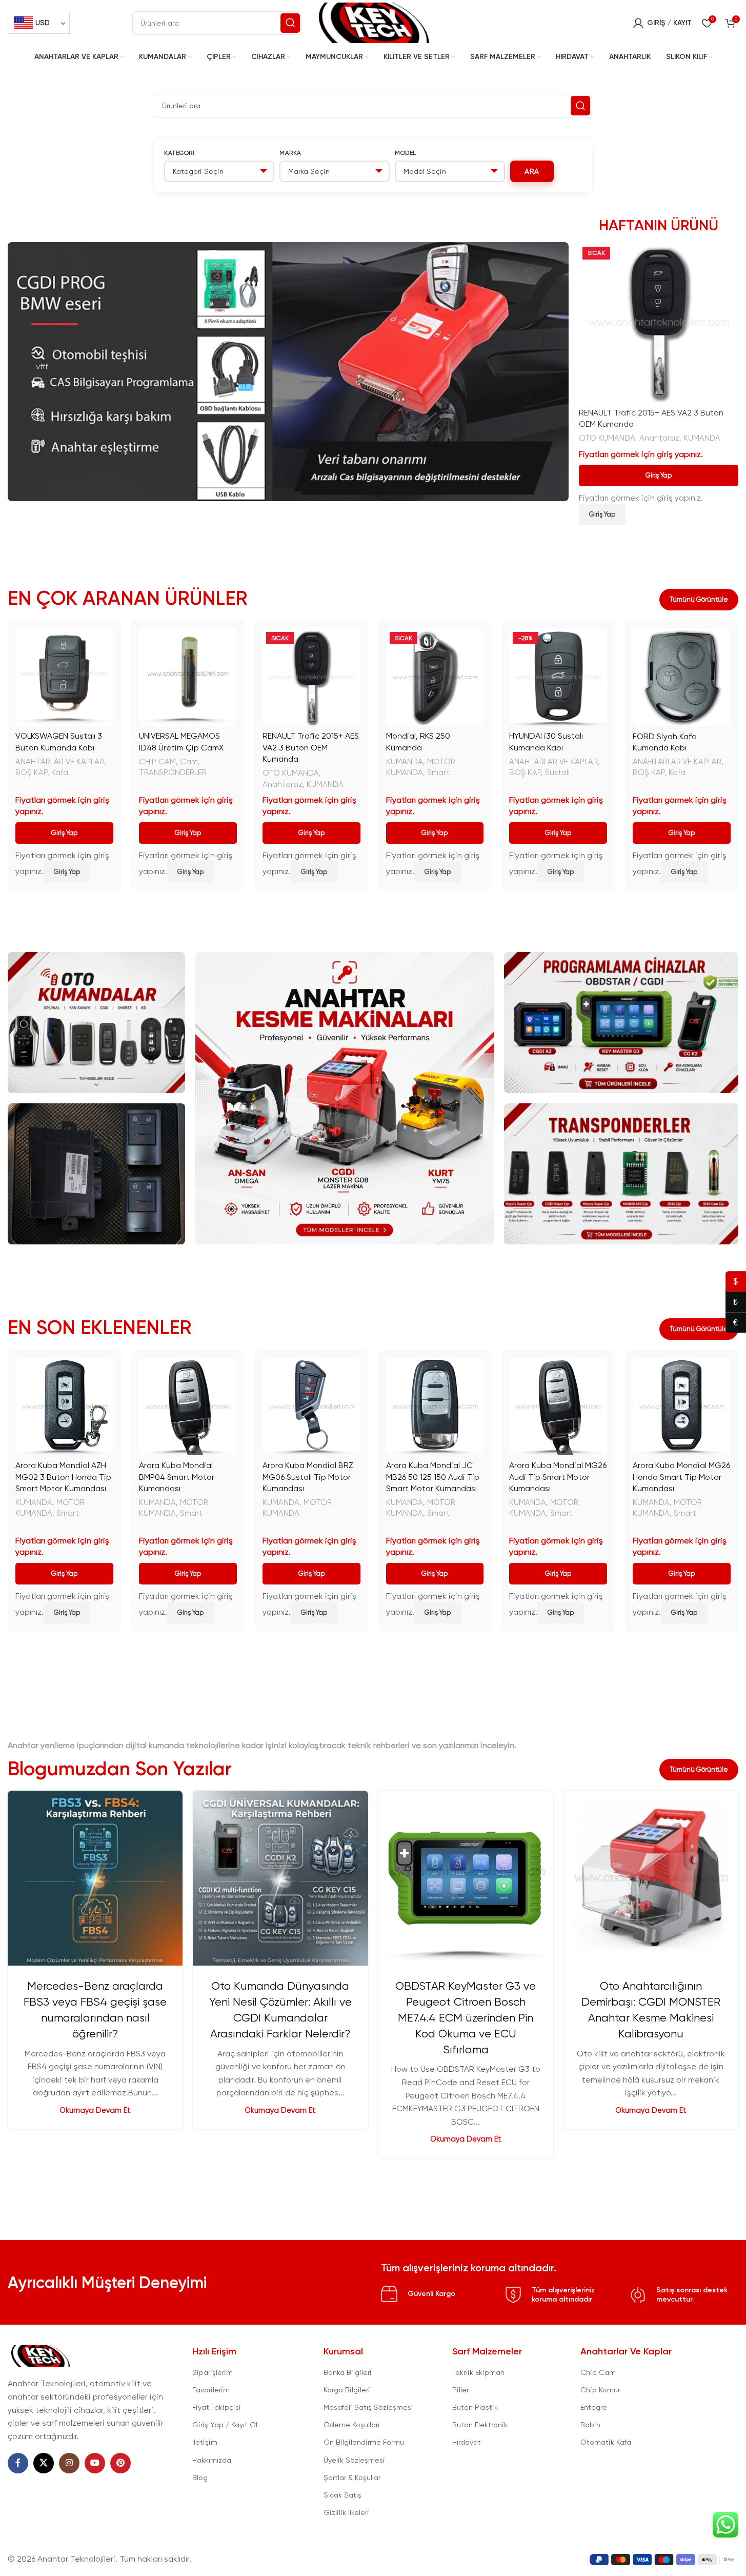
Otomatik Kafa (606, 2442)
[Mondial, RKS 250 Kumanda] (435, 677)
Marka (290, 153)
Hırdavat (467, 2442)
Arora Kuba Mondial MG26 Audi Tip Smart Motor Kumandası (558, 1477)
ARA (532, 171)
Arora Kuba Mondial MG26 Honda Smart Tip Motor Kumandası (681, 1477)
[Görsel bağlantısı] (40, 2355)
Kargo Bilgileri (347, 2390)
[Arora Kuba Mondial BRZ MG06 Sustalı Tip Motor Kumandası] (311, 1407)
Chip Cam (598, 2372)
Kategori (179, 153)
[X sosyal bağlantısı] (44, 2463)
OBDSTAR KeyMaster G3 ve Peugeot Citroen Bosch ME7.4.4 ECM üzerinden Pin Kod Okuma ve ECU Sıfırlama (466, 2017)
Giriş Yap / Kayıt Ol (225, 2425)
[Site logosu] (373, 22)
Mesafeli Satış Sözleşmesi (368, 2407)
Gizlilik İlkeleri (346, 2512)
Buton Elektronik (480, 2425)
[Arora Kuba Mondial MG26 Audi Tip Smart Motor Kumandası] (558, 1407)
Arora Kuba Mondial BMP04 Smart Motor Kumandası (177, 1477)
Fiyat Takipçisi (217, 2407)
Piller (460, 2390)
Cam (189, 762)
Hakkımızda (212, 2460)
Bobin (590, 2425)
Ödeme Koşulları (351, 2425)
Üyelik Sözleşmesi (354, 2460)
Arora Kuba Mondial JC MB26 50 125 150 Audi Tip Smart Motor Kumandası (433, 1477)
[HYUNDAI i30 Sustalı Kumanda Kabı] (558, 677)
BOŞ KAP (31, 772)
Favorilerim (211, 2390)
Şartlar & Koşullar (352, 2478)
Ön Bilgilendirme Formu (364, 2442)
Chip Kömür (600, 2390)
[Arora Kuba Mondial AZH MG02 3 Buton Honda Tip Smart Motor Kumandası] (64, 1407)
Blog (200, 2478)
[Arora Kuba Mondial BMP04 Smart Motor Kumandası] (188, 1407)
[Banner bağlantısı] (96, 1023)
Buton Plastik (475, 2407)
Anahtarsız (659, 438)
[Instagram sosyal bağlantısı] (69, 2463)
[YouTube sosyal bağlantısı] (95, 2463)
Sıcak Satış (342, 2495)
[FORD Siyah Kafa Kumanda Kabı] (682, 677)
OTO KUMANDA (607, 438)
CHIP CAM (157, 762)
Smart (438, 772)
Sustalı (557, 772)
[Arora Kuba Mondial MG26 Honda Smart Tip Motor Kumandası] (682, 1407)
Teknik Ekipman (478, 2372)
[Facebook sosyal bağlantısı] (18, 2463)
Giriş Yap (659, 475)
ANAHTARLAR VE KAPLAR (60, 762)
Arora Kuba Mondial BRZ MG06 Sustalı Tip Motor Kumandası (308, 1477)
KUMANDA (702, 438)
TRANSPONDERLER (173, 772)
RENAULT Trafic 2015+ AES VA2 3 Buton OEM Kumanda (311, 747)
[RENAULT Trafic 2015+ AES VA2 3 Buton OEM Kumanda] (659, 323)
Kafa (60, 772)
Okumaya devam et (95, 2110)
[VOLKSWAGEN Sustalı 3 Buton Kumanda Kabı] (64, 677)
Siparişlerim (213, 2372)
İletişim (205, 2442)
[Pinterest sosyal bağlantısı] (120, 2463)
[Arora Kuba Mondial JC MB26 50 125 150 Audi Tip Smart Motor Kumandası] (435, 1407)
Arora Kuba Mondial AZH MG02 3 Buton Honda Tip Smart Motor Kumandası (63, 1477)
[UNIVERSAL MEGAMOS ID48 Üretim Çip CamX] (188, 677)
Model (406, 153)
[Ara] (290, 23)
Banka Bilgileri (348, 2372)
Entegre (594, 2407)
